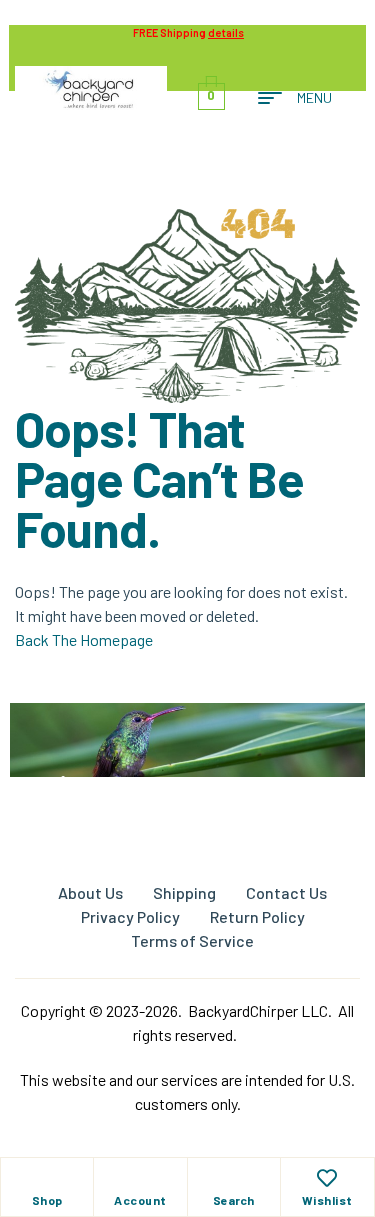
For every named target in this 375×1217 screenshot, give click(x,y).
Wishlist (327, 1200)
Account (140, 1200)
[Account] (140, 1178)
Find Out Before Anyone (188, 786)
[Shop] (47, 1178)
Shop (47, 1200)
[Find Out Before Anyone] (187, 730)
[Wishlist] (327, 1178)
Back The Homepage (84, 639)
